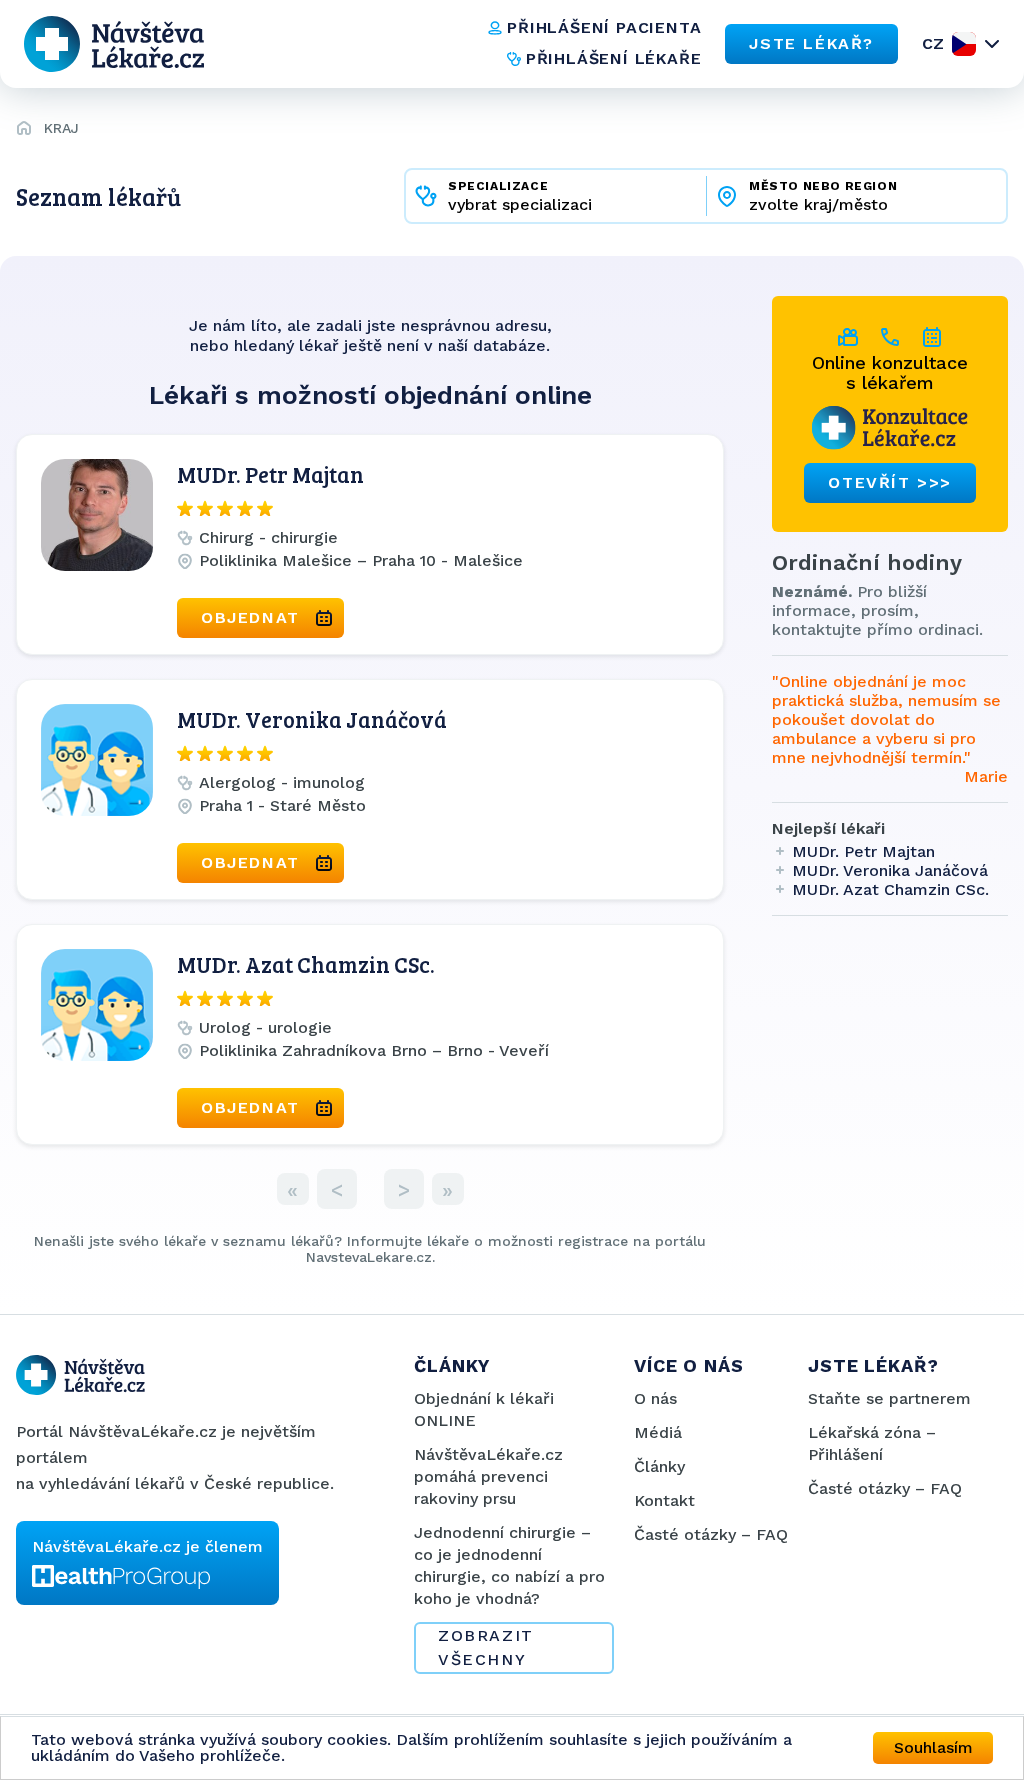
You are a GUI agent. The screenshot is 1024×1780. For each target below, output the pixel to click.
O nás (655, 1398)
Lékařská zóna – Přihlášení (872, 1443)
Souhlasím (933, 1747)
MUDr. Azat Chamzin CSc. (306, 964)
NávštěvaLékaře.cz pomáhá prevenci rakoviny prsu (488, 1476)
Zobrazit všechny (486, 1647)
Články (659, 1466)
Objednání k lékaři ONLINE (484, 1409)
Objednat (250, 617)
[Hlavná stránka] (24, 131)
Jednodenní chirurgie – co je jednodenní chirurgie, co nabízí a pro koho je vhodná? (509, 1565)
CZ (933, 43)
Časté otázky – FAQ (711, 1534)
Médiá (658, 1432)
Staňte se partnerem (889, 1398)
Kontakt (664, 1500)
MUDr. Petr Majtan (270, 474)
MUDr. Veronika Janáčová (312, 719)
